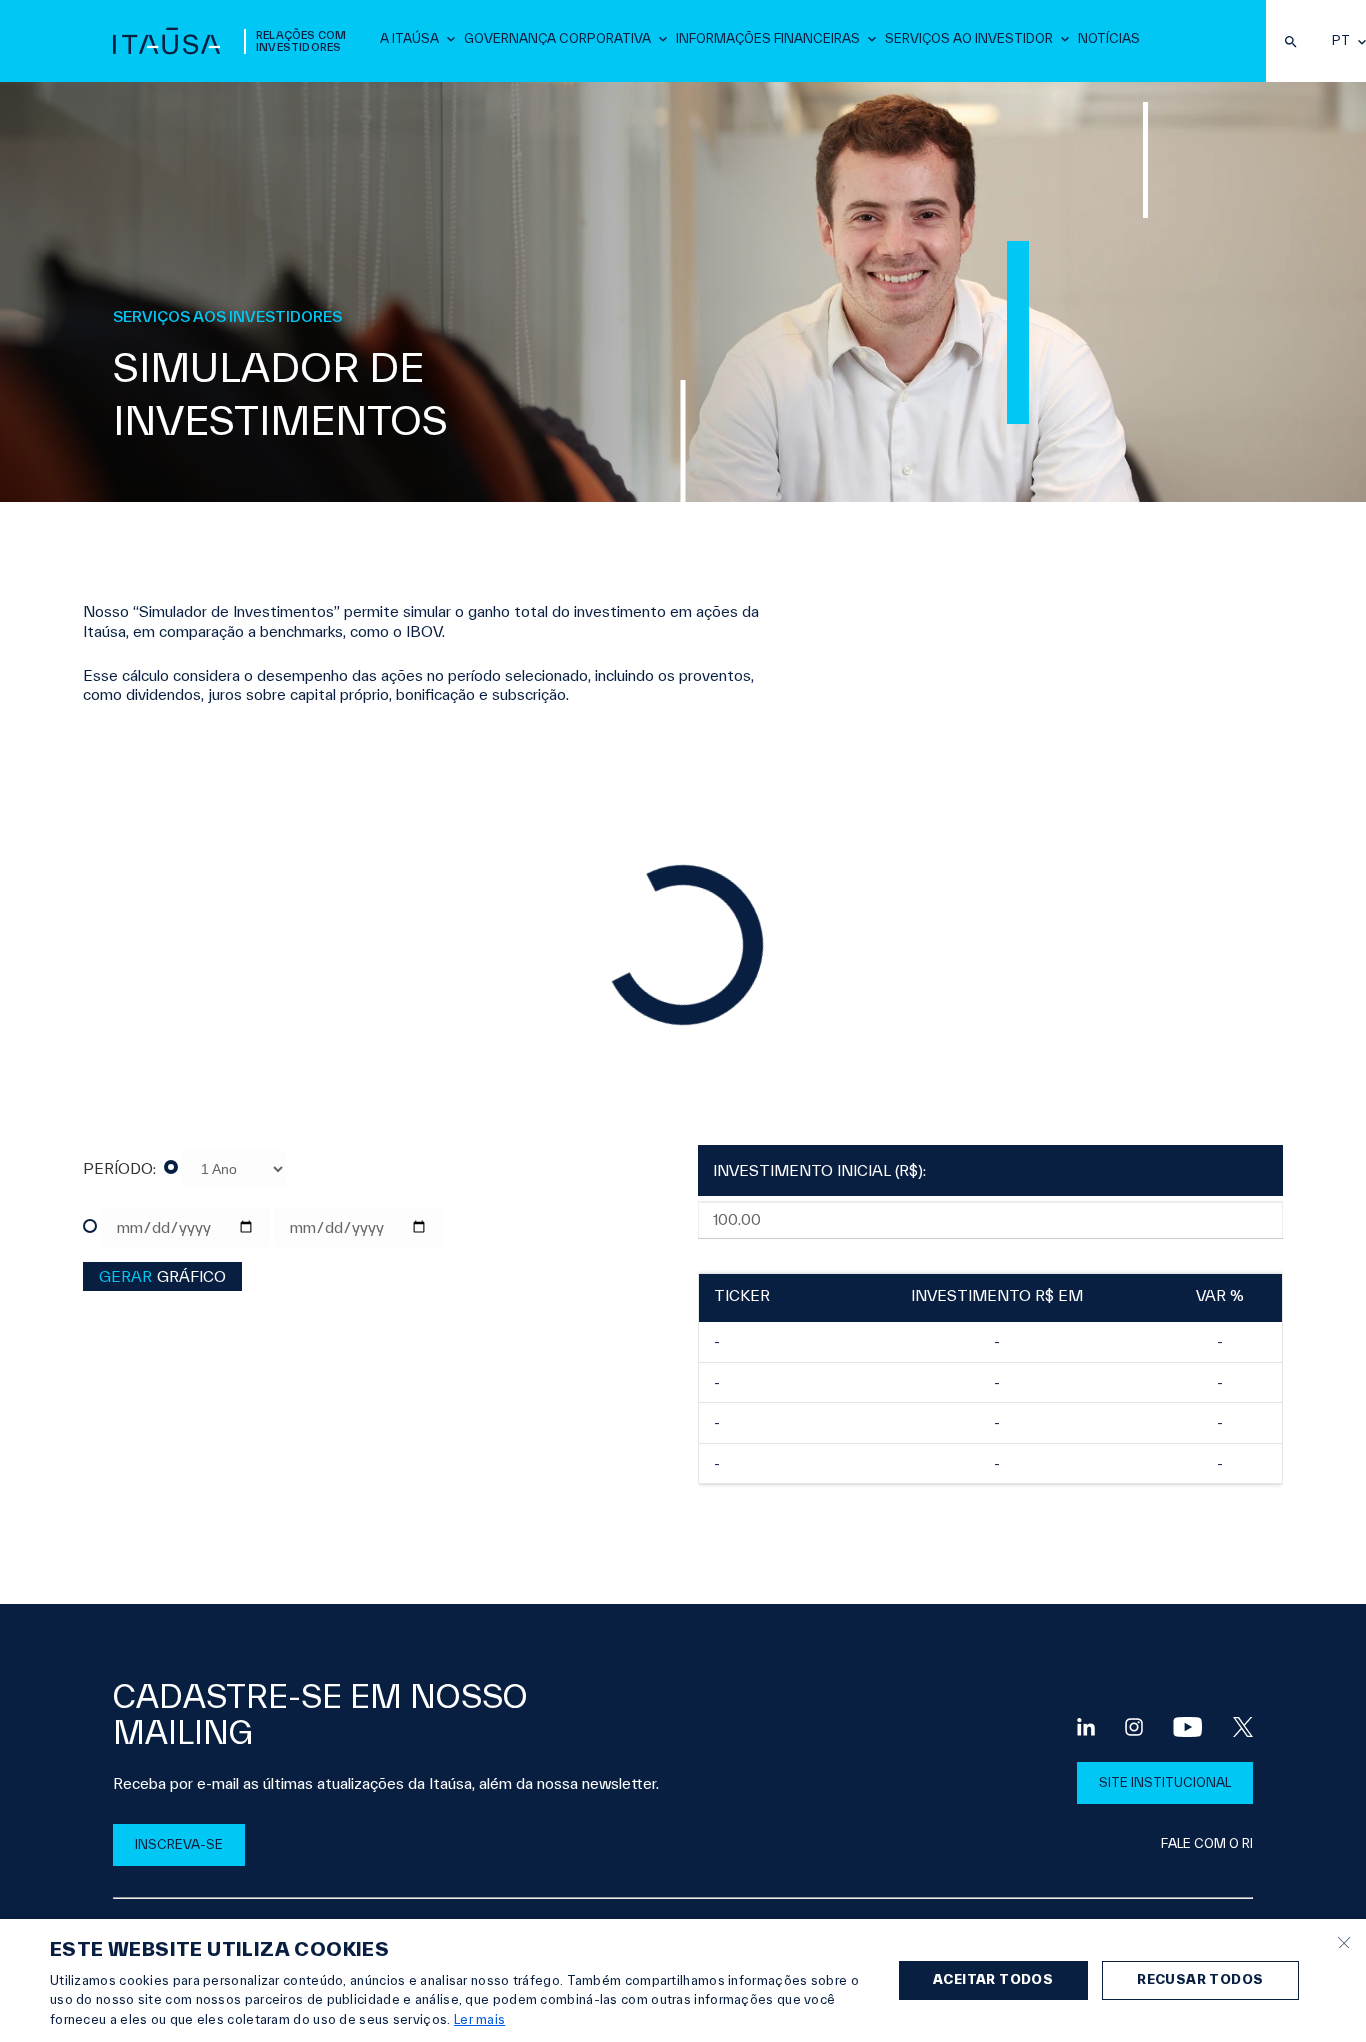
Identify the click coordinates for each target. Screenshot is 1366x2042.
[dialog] (683, 1980)
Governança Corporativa (557, 38)
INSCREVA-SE (179, 1844)
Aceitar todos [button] (993, 1979)
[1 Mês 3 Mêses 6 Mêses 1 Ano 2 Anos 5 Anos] (225, 1169)
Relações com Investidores (301, 41)
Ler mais (479, 2019)
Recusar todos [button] (1200, 1979)
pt (1341, 41)
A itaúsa (409, 38)
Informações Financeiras (768, 38)
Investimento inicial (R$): (819, 1170)
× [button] (1343, 1940)
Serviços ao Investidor (969, 38)
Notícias (1109, 38)
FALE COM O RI (1207, 1843)
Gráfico (162, 1276)
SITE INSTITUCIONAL (1165, 1782)
